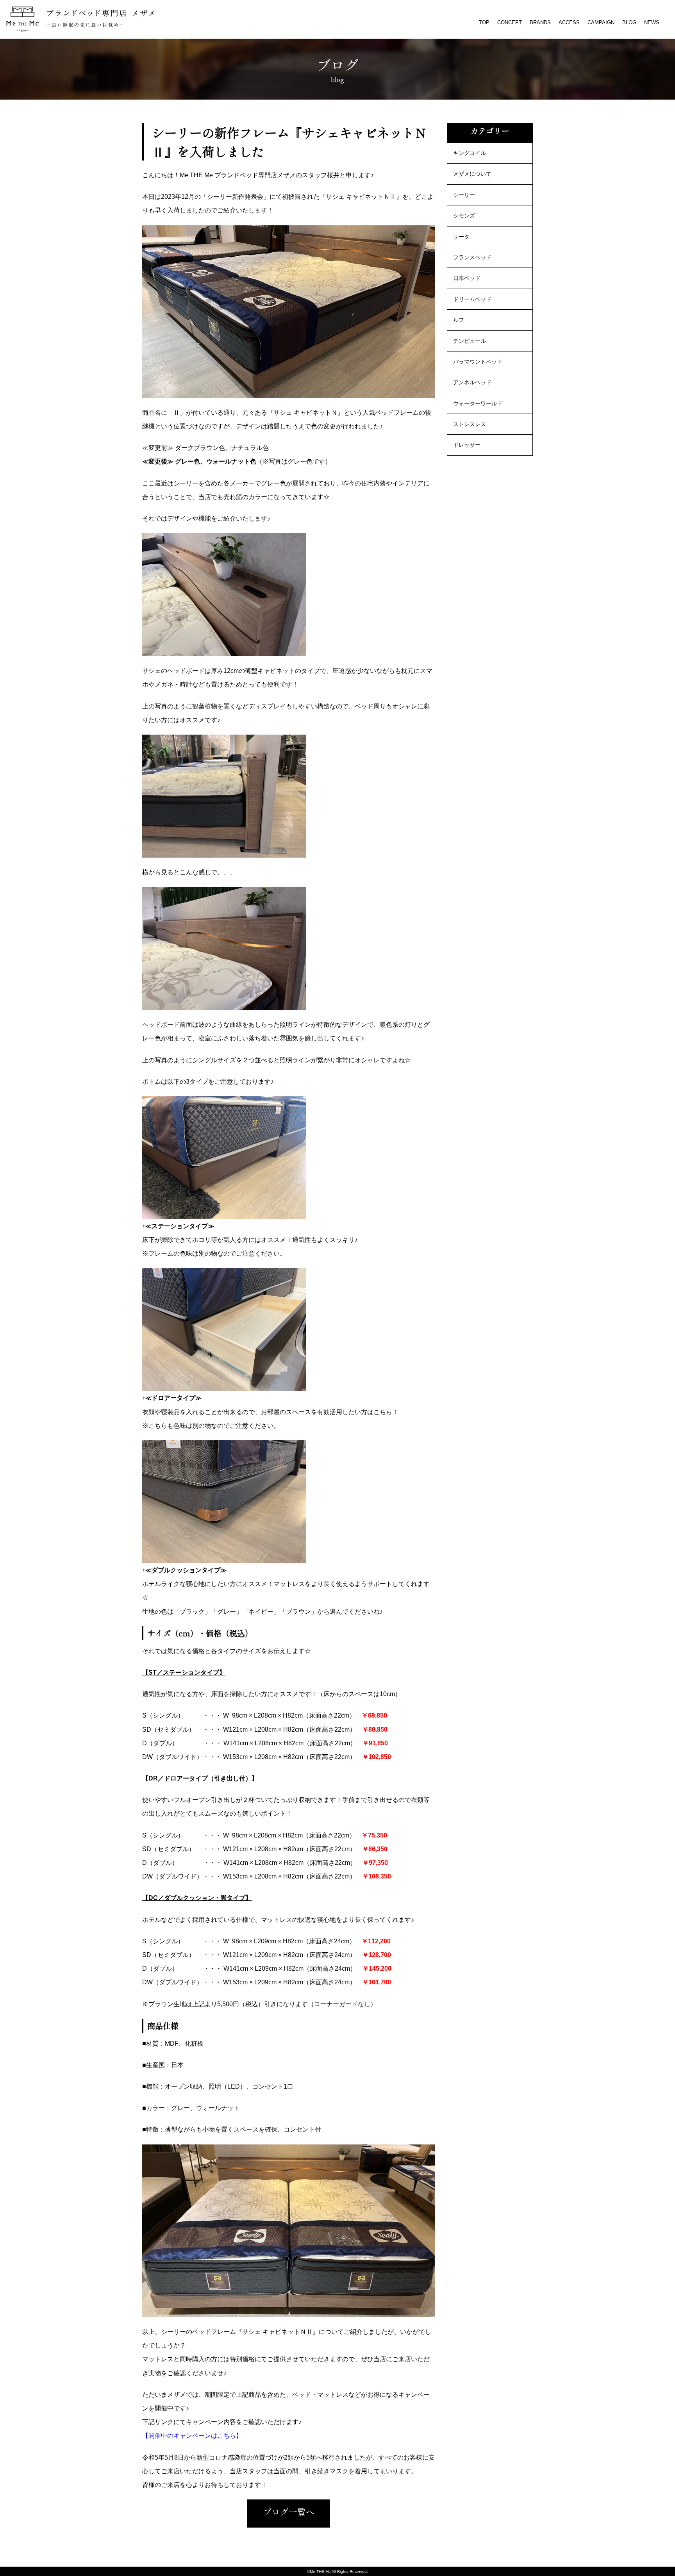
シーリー (464, 195)
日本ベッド (467, 278)
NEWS (652, 22)
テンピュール (470, 341)
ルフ (459, 320)
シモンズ (464, 216)
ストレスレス (470, 424)
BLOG (629, 22)
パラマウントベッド (478, 362)
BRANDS (540, 22)
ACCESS (569, 22)
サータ (461, 237)
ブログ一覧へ (289, 2512)
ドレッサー (467, 445)
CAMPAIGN (601, 22)
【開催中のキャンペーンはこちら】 (192, 2436)
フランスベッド (472, 257)
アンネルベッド (472, 382)
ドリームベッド (472, 299)
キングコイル (470, 153)
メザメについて (472, 174)
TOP (484, 22)
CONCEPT (510, 22)
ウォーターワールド (478, 403)
